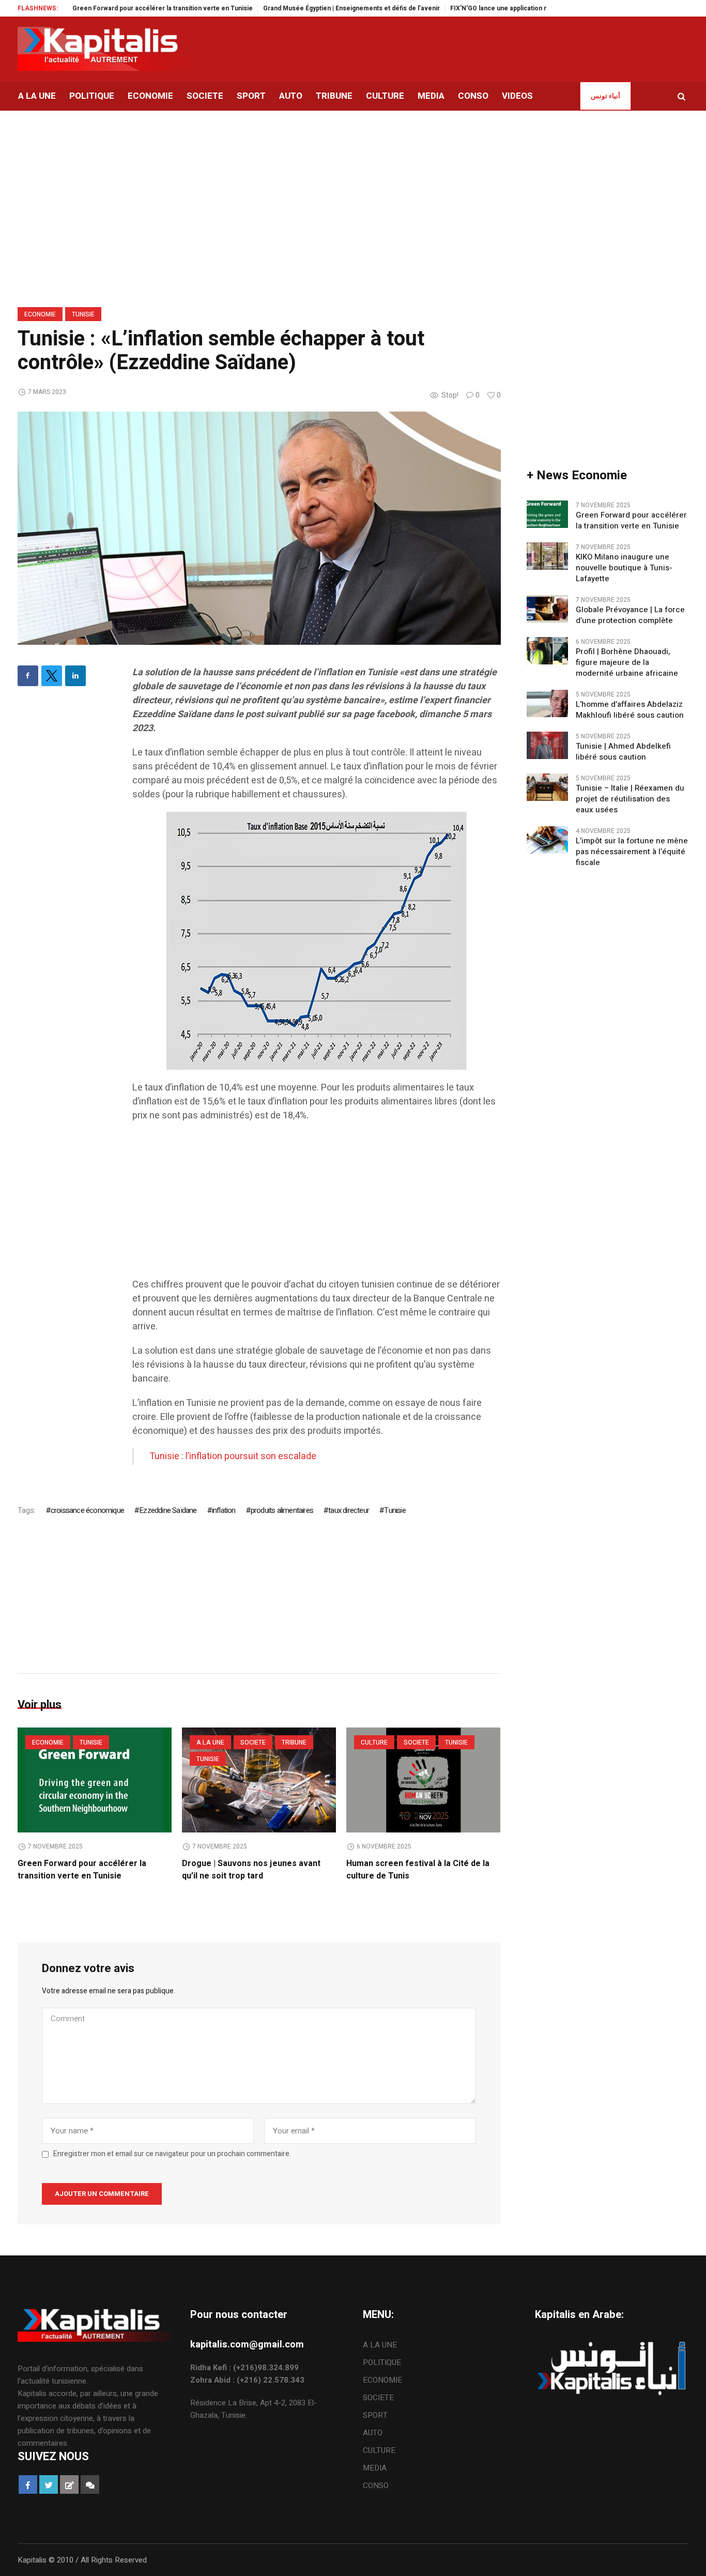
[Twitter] (52, 676)
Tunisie (83, 314)
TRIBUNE (294, 1742)
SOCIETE (253, 1742)
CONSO (376, 2486)
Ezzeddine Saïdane (168, 1510)
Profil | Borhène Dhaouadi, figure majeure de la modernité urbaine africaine (629, 663)
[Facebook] (28, 676)
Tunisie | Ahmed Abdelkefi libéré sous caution (623, 752)
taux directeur (349, 1510)
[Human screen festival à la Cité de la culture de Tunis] (423, 1780)
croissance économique (87, 1510)
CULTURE (374, 1742)
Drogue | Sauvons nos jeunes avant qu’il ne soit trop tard (251, 1870)
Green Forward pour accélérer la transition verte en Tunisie (116, 8)
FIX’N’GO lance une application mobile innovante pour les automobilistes (512, 8)
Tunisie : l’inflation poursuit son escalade (233, 1456)
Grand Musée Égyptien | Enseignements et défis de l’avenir (304, 8)
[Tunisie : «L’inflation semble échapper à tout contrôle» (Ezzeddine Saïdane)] (259, 528)
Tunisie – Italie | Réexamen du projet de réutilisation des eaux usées (630, 799)
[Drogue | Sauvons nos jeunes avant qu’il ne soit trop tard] (259, 1780)
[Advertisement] (317, 1205)
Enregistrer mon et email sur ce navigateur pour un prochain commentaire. (172, 2154)
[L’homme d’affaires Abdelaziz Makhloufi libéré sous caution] (547, 703)
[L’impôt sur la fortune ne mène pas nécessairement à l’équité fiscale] (547, 839)
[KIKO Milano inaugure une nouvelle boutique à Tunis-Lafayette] (547, 555)
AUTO (373, 2433)
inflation (224, 1510)
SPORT (375, 2415)
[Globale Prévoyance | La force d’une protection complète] (547, 608)
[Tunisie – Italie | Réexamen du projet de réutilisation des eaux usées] (547, 786)
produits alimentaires (282, 1510)
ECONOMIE (40, 314)
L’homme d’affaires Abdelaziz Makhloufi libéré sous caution (630, 710)
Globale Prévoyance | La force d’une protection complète (630, 615)
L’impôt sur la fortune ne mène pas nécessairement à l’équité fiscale (632, 852)
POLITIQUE (382, 2362)
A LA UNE (210, 1742)
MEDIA (375, 2468)
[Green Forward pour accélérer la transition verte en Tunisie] (95, 1780)
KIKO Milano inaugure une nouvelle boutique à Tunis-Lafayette (624, 568)
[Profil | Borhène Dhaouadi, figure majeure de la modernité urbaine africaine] (547, 650)
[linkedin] (75, 676)
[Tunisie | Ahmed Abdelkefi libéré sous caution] (547, 745)
